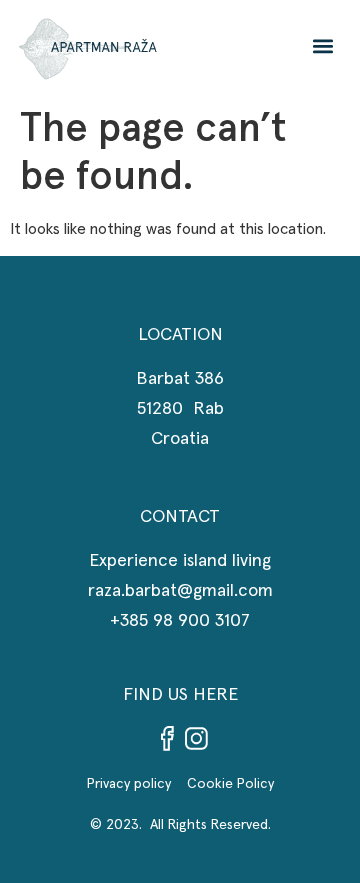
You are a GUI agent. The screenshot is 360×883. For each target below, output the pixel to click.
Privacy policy (137, 784)
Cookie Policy (230, 784)
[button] (323, 45)
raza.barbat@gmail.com (180, 591)
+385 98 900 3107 (180, 621)
